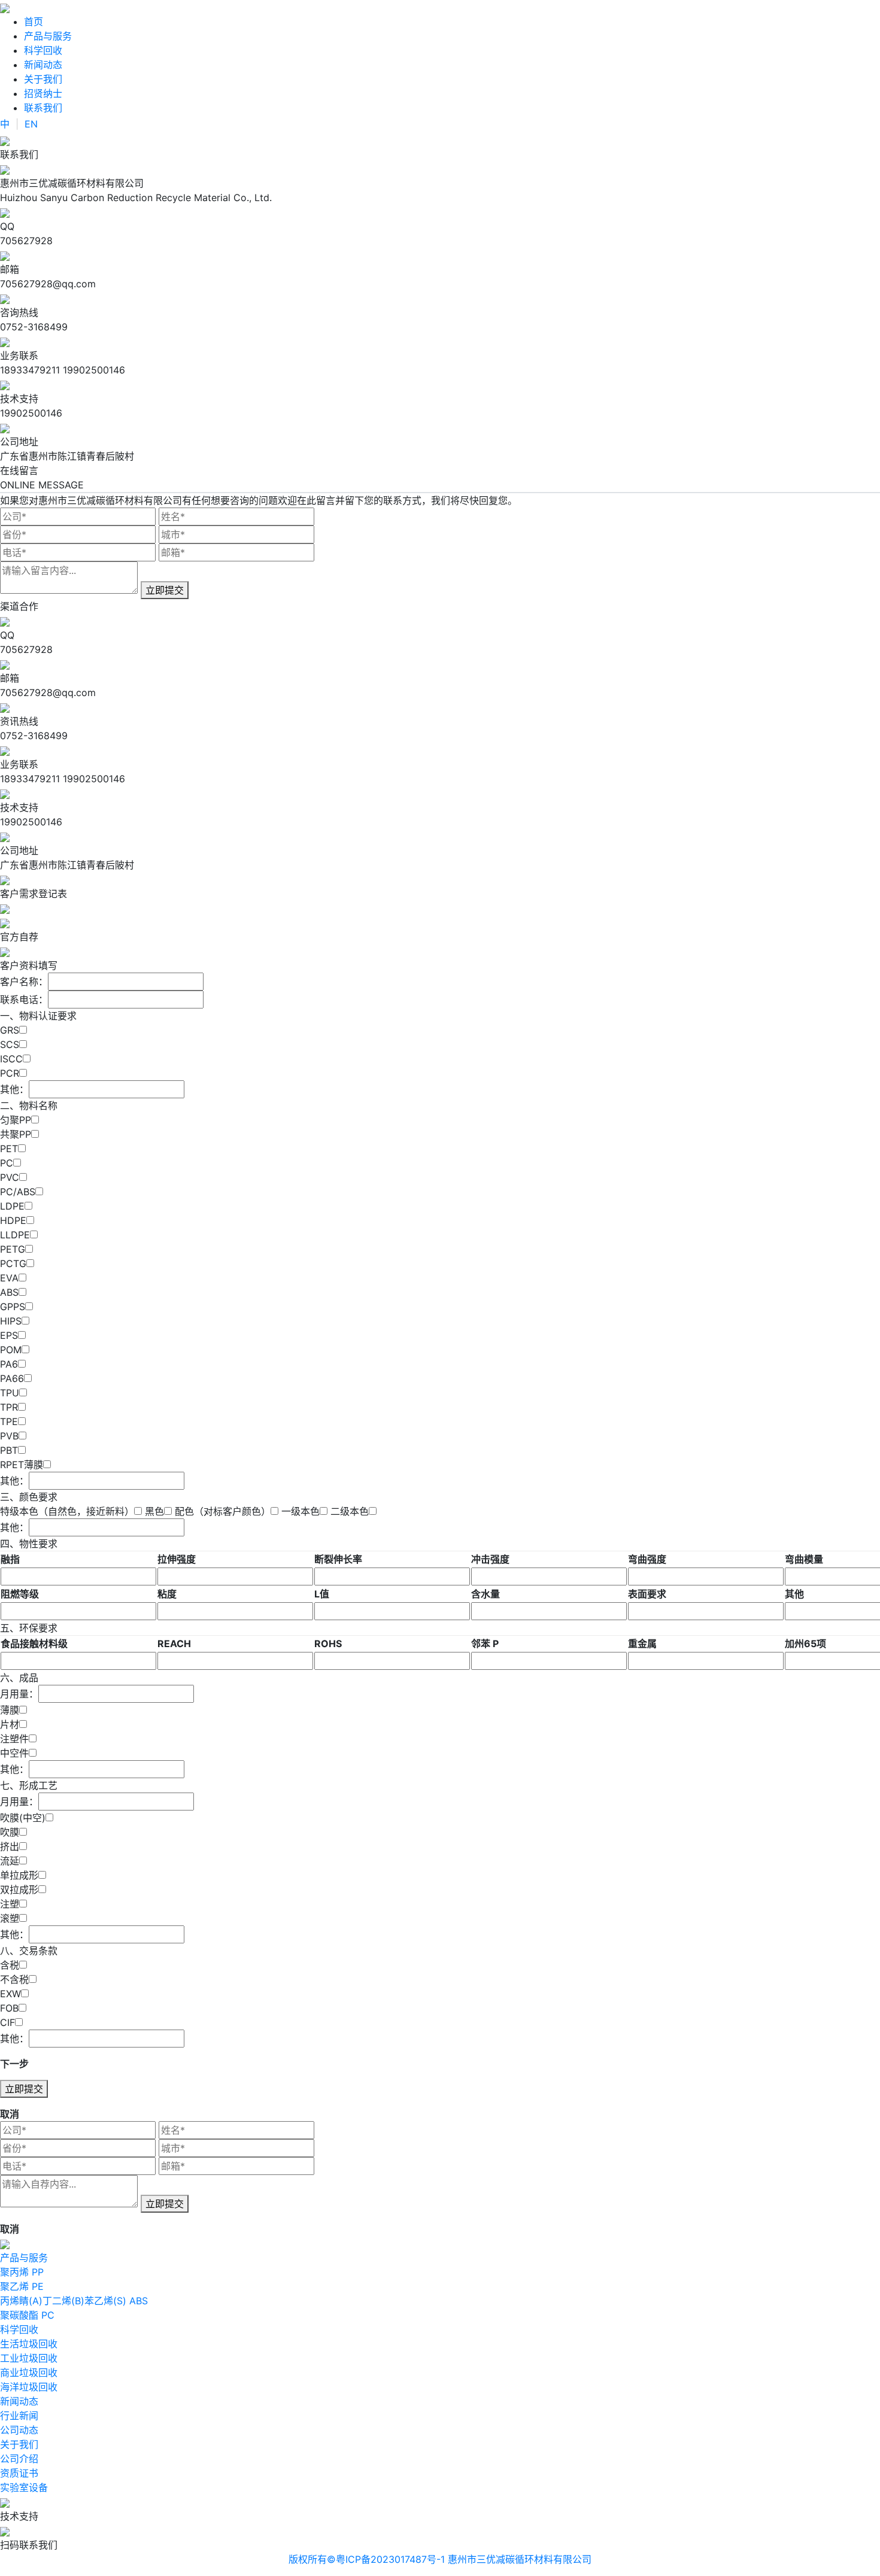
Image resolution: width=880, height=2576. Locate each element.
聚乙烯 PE (22, 2286)
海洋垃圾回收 (29, 2387)
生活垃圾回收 (29, 2344)
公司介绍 (19, 2459)
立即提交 (165, 590)
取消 (10, 2114)
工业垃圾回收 (29, 2358)
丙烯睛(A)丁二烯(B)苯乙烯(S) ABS (74, 2301)
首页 (34, 22)
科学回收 (43, 50)
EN (31, 124)
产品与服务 (48, 36)
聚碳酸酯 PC (27, 2315)
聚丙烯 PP (22, 2272)
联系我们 (43, 108)
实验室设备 (24, 2487)
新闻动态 (43, 65)
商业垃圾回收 (29, 2373)
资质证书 (19, 2473)
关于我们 (43, 79)
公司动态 (19, 2430)
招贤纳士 (43, 93)
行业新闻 (19, 2416)
